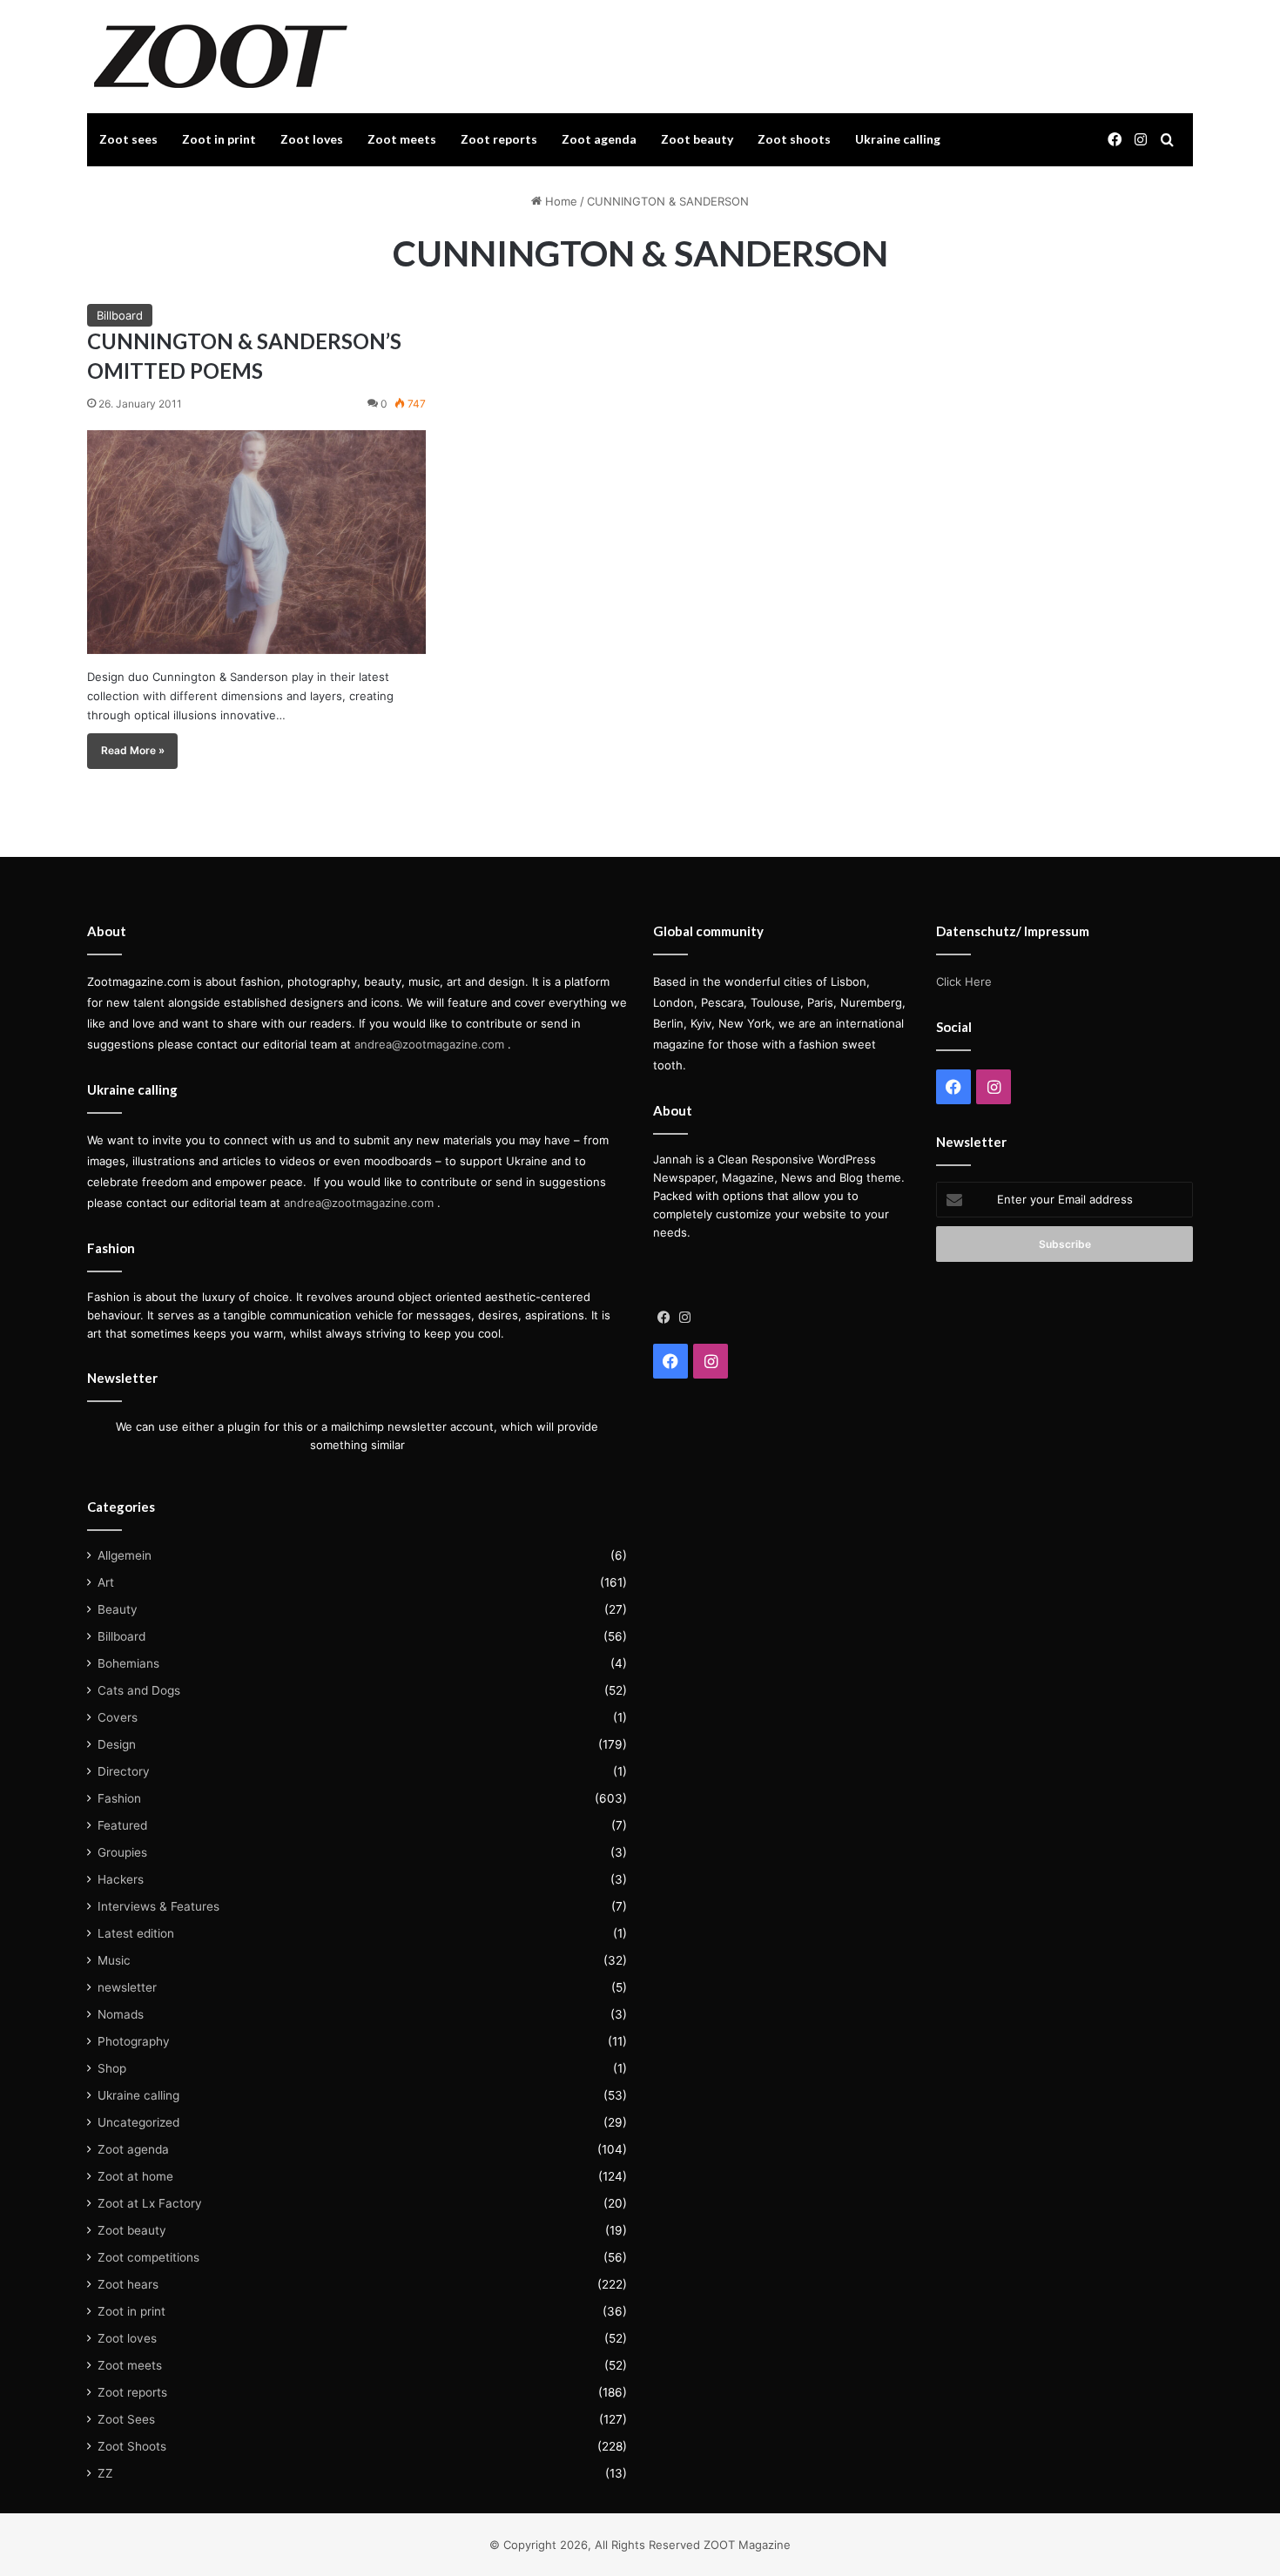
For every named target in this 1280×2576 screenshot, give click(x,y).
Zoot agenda (599, 139)
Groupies (122, 1852)
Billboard (120, 315)
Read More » (133, 750)
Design (117, 1744)
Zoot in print (219, 139)
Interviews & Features (158, 1906)
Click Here (964, 981)
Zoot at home (135, 2176)
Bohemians (128, 1663)
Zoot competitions (148, 2257)
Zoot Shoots (132, 2446)
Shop (112, 2068)
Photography (134, 2041)
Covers (118, 1717)
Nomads (121, 2014)
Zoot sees (128, 139)
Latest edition (136, 1933)
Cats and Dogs (139, 1690)
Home (559, 201)
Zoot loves (312, 139)
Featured (122, 1825)
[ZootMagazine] (221, 57)
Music (114, 1960)
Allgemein (125, 1555)
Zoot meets (402, 139)
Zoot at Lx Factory (150, 2203)
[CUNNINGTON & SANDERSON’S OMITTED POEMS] (256, 542)
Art (106, 1582)
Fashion (119, 1798)
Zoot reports (499, 139)
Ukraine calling (898, 139)
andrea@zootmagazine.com (429, 1044)
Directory (124, 1771)
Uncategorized (138, 2122)
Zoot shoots (794, 139)
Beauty (118, 1609)
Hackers (121, 1879)
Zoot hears (128, 2284)
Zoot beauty (697, 139)
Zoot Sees (126, 2419)
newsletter (127, 1987)
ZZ (105, 2473)
